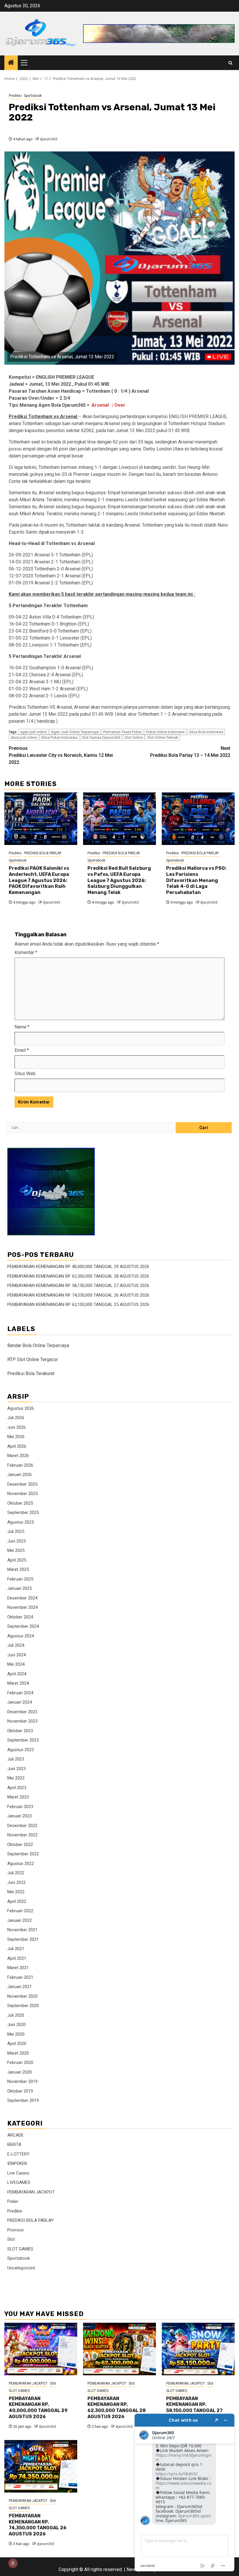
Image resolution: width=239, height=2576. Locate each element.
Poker (13, 2201)
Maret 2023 (18, 1797)
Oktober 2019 (20, 2091)
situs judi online (24, 737)
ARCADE (15, 2135)
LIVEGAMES (19, 2182)
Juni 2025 (16, 1541)
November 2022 (22, 1835)
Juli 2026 (16, 1418)
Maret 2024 (18, 1683)
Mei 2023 (16, 1778)
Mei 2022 (16, 1892)
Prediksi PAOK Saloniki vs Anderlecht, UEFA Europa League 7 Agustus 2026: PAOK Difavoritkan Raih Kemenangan (39, 880)
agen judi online (33, 732)
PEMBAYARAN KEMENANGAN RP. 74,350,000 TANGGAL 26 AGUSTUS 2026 (78, 1295)
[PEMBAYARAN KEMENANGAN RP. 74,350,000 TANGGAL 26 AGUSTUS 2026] (41, 2466)
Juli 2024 (16, 1645)
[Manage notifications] (13, 2563)
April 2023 (17, 1788)
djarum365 (49, 139)
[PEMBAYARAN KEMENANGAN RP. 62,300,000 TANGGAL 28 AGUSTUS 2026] (119, 2349)
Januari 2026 (20, 1475)
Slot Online (134, 737)
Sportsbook (33, 96)
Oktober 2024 (20, 1617)
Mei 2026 (16, 1437)
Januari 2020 (20, 2072)
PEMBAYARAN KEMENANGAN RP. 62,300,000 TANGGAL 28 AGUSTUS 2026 (78, 1276)
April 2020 (17, 2044)
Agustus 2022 (21, 1864)
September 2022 (23, 1854)
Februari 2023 (20, 1807)
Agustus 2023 (21, 1750)
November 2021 (22, 1930)
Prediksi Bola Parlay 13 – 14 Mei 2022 (190, 752)
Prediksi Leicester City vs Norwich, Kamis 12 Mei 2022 (61, 755)
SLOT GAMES (20, 2249)
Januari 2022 (20, 1920)
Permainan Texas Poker (122, 732)
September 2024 (23, 1626)
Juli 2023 (16, 1759)
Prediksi (15, 96)
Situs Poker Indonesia (59, 737)
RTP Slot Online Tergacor (33, 1359)
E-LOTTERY (18, 2154)
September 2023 (23, 1740)
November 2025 (22, 1494)
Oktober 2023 (20, 1731)
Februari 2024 (20, 1693)
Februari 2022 (20, 1911)
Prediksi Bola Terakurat (31, 1373)
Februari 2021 (20, 1977)
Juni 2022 (16, 1882)
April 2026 (17, 1446)
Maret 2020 (18, 2053)
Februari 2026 (20, 1465)
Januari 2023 (20, 1816)
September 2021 (23, 1939)
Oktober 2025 (20, 1503)
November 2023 (22, 1721)
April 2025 (17, 1560)
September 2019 (23, 2100)
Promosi (15, 2230)
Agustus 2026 (21, 1408)
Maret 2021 (18, 1968)
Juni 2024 (16, 1655)
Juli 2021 (16, 1949)
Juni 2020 (16, 2025)
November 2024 (22, 1607)
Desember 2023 (22, 1712)
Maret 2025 (18, 1569)
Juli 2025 (16, 1531)
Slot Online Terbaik (163, 737)
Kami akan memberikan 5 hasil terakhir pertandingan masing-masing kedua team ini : (102, 594)
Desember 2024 (22, 1598)
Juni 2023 (16, 1769)
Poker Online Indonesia (165, 732)
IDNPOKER (17, 2163)
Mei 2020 (16, 2034)
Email (22, 1050)
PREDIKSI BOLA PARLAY (43, 853)
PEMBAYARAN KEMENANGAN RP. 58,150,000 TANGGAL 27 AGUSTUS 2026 (78, 1286)
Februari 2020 (20, 2062)
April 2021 (17, 1958)
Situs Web (25, 1074)
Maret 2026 (18, 1456)
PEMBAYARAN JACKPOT (31, 2192)
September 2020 (23, 2006)
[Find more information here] (184, 2493)
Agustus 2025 (21, 1522)
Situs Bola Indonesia (206, 732)
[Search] (230, 63)
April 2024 (17, 1674)
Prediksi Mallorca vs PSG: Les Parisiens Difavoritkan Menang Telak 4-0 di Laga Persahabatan (196, 880)
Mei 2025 (16, 1550)
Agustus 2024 (21, 1636)
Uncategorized (21, 2268)
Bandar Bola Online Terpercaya (38, 1345)
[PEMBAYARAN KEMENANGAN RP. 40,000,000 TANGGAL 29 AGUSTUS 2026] (41, 2349)
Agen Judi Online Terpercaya (75, 732)
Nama (22, 1027)
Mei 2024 (16, 1664)
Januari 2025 (20, 1588)
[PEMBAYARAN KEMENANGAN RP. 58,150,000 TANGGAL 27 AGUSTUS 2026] (198, 2349)
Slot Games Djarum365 (101, 737)
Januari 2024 (20, 1702)
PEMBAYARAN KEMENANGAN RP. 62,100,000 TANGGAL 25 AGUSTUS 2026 (78, 1304)
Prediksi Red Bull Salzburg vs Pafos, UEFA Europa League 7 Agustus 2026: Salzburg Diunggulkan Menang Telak (119, 880)
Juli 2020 (16, 2015)
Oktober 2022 (20, 1845)
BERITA (14, 2144)
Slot (11, 2239)
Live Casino (18, 2173)
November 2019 (22, 2081)
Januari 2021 (20, 1987)
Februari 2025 (20, 1579)
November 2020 (22, 1996)
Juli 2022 (16, 1873)
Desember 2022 (22, 1826)
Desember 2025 (22, 1484)
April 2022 (17, 1901)
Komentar (26, 952)
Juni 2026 (16, 1427)
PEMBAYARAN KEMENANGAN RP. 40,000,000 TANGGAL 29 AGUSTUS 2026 (78, 1267)
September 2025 (23, 1513)
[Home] (11, 63)
